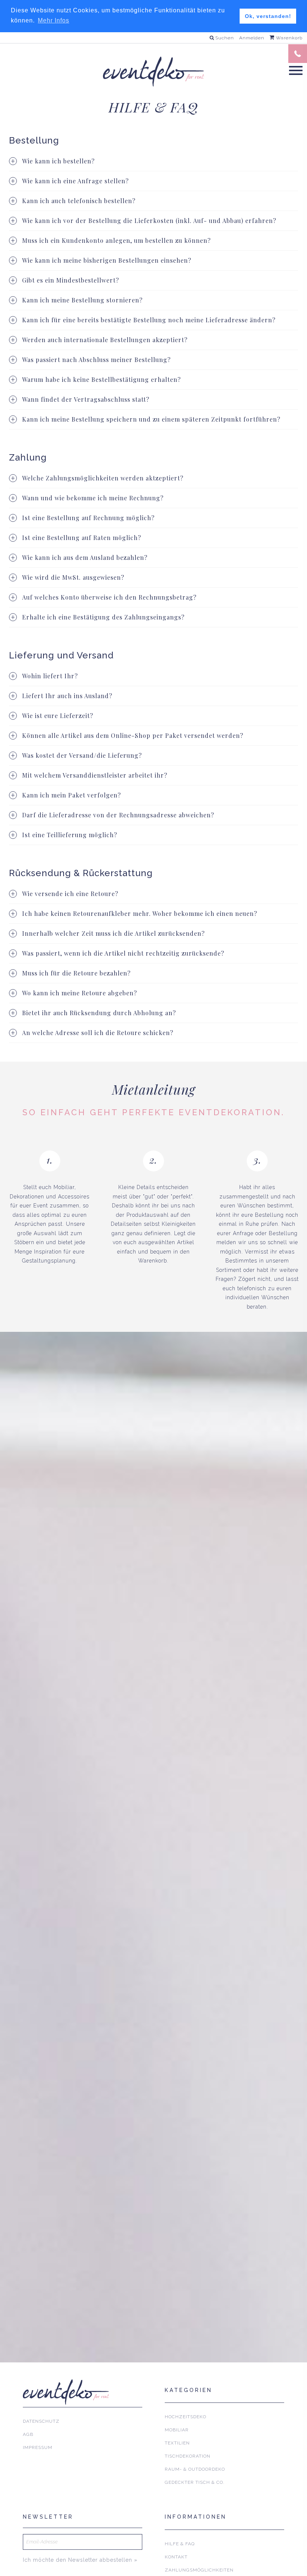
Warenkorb (288, 38)
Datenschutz (41, 2421)
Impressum (38, 2447)
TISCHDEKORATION (188, 2456)
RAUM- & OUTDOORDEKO (195, 2469)
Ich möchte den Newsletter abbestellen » (80, 2560)
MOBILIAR (177, 2430)
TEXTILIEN (177, 2443)
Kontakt (176, 2557)
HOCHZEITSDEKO (186, 2417)
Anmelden (252, 38)
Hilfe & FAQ (180, 2544)
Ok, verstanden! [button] (268, 16)
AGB (28, 2434)
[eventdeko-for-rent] (153, 72)
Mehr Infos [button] (54, 20)
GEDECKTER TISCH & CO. (195, 2482)
